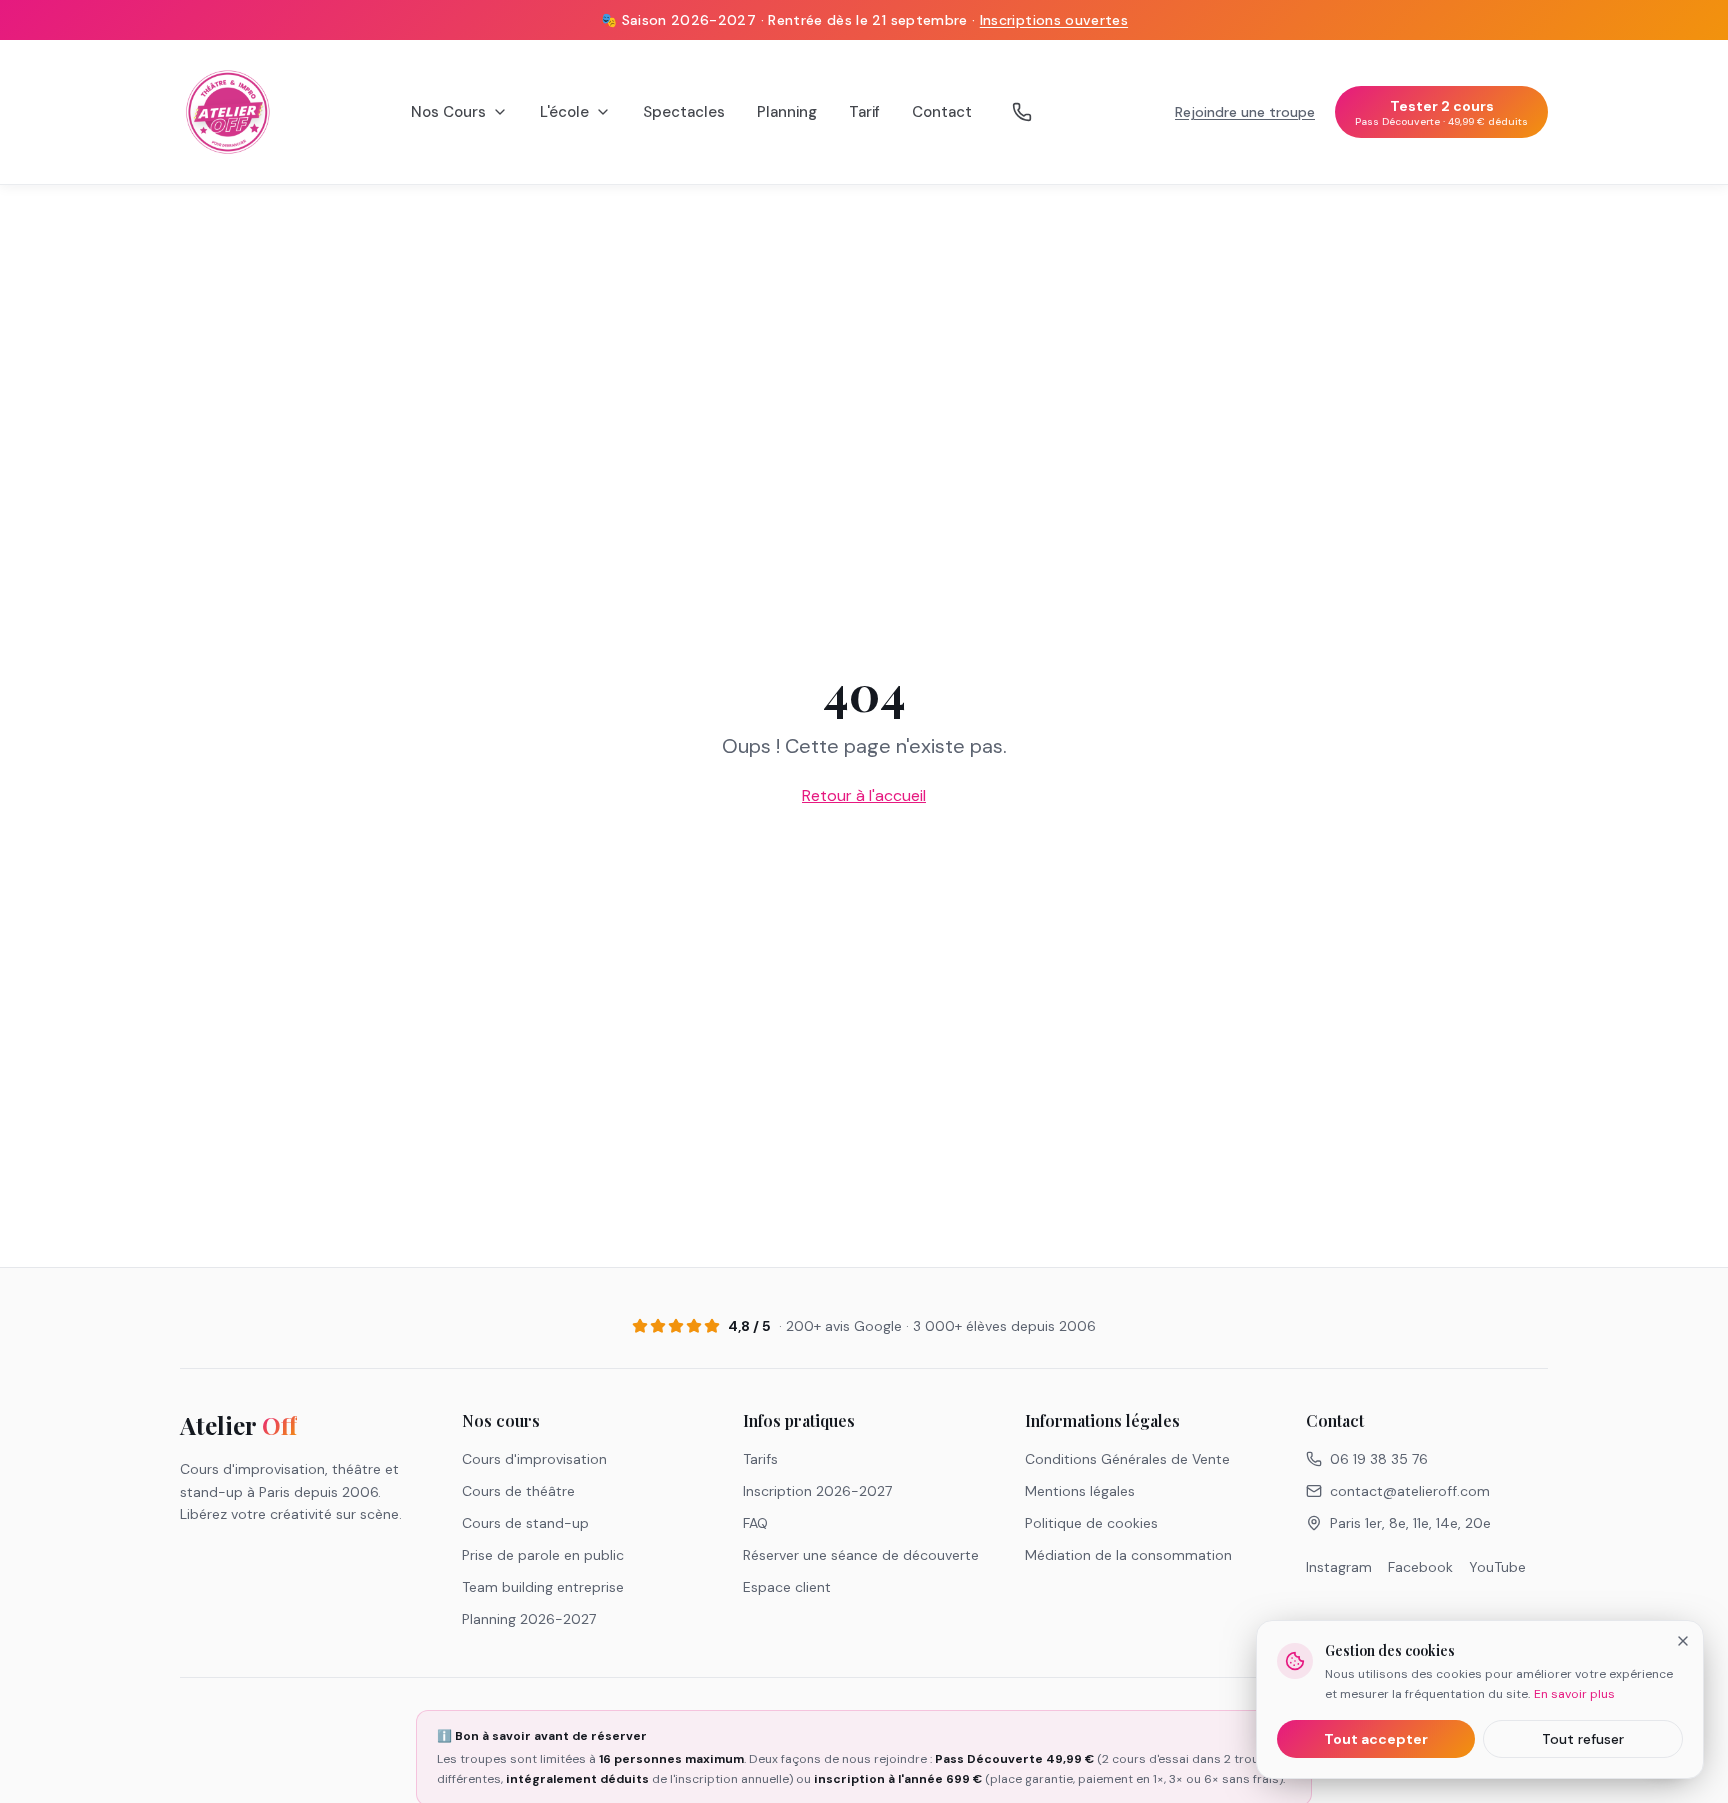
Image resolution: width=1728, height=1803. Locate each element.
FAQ (755, 1523)
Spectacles (684, 112)
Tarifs (760, 1459)
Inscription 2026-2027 (817, 1491)
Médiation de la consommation (1128, 1555)
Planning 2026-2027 (529, 1619)
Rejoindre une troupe (1245, 112)
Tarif (864, 112)
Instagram (1339, 1567)
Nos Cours (448, 112)
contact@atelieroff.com (1410, 1491)
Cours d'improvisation (534, 1459)
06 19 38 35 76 (1379, 1459)
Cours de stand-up (525, 1523)
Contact (942, 112)
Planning (787, 112)
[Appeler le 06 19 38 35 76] (1022, 112)
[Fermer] (1683, 1641)
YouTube (1497, 1567)
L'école (564, 112)
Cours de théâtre (518, 1491)
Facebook (1420, 1567)
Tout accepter (1376, 1739)
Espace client (787, 1587)
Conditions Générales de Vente (1127, 1459)
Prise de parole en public (543, 1555)
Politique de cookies (1091, 1523)
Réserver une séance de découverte (861, 1555)
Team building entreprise (543, 1587)
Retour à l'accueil (864, 795)
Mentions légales (1080, 1491)
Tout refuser (1583, 1739)
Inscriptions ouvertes (1054, 20)
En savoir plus (1574, 1694)
